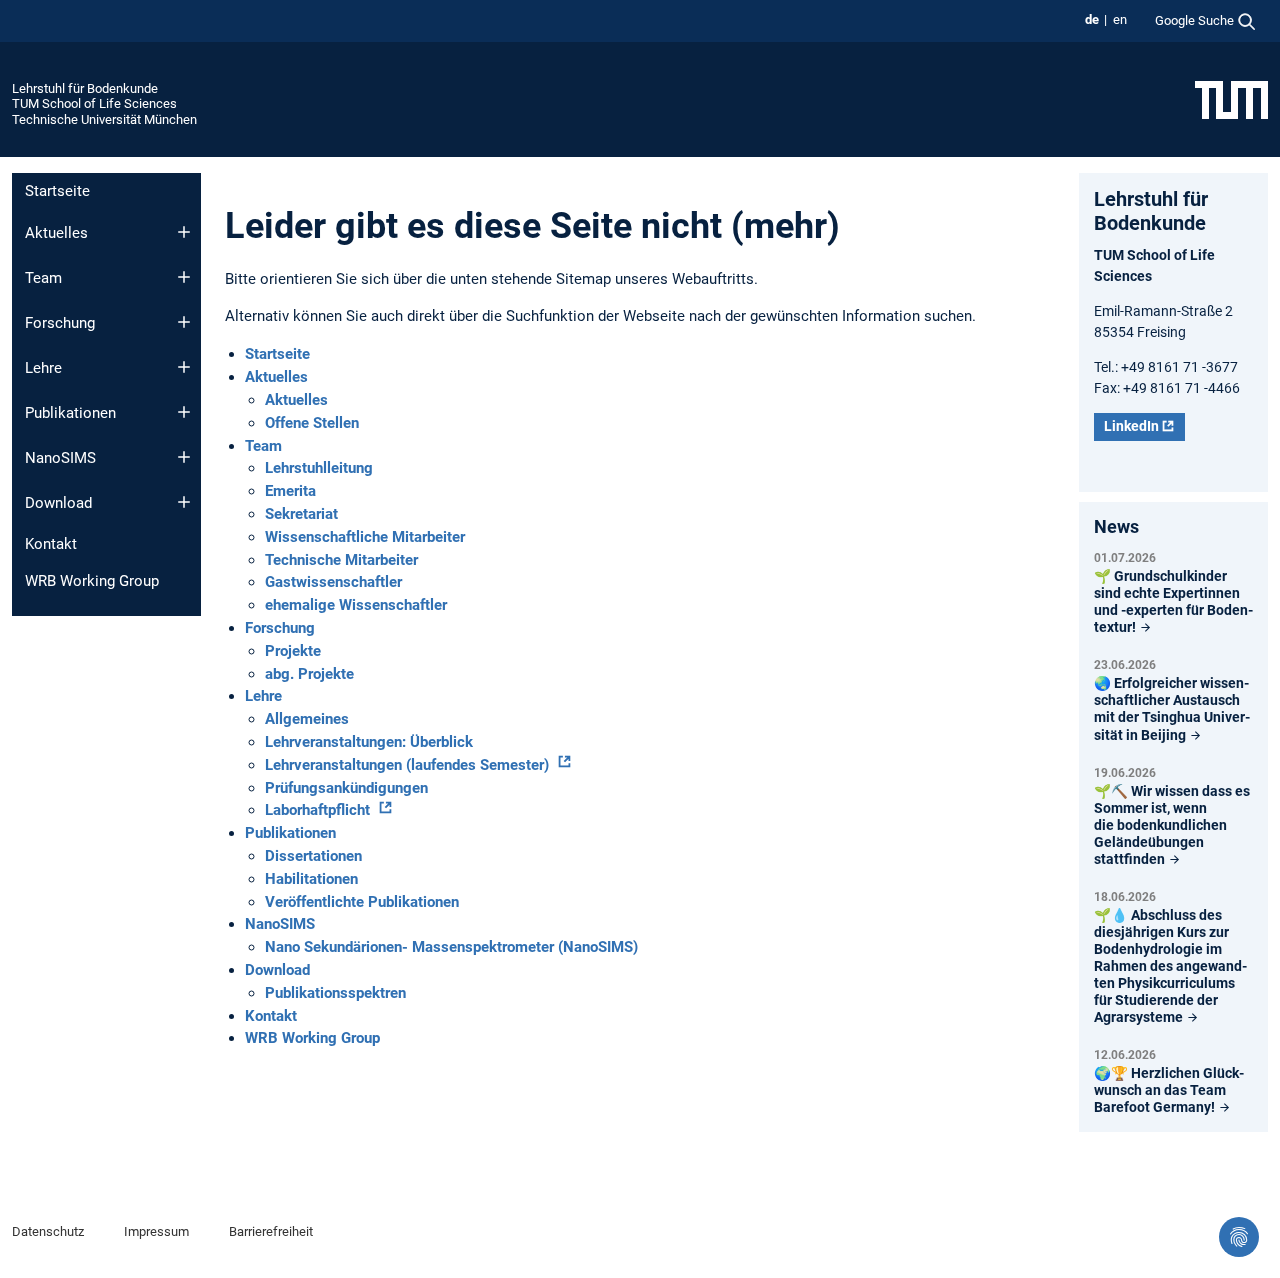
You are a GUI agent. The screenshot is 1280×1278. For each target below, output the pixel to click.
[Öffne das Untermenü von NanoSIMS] (184, 457)
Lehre (43, 368)
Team (43, 278)
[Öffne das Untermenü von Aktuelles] (184, 232)
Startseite (57, 191)
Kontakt (51, 544)
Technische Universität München (104, 119)
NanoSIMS (60, 458)
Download (58, 503)
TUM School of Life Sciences (94, 103)
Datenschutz (48, 1231)
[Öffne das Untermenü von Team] (184, 277)
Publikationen (70, 413)
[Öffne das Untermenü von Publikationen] (184, 412)
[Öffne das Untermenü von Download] (184, 502)
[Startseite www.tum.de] (1231, 99)
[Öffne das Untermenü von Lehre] (184, 367)
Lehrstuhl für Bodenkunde (85, 88)
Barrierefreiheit (271, 1231)
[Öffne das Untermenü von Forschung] (184, 322)
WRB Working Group (92, 581)
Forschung (60, 323)
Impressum (156, 1231)
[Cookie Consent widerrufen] (1239, 1237)
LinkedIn (1131, 426)
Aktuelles (56, 233)
